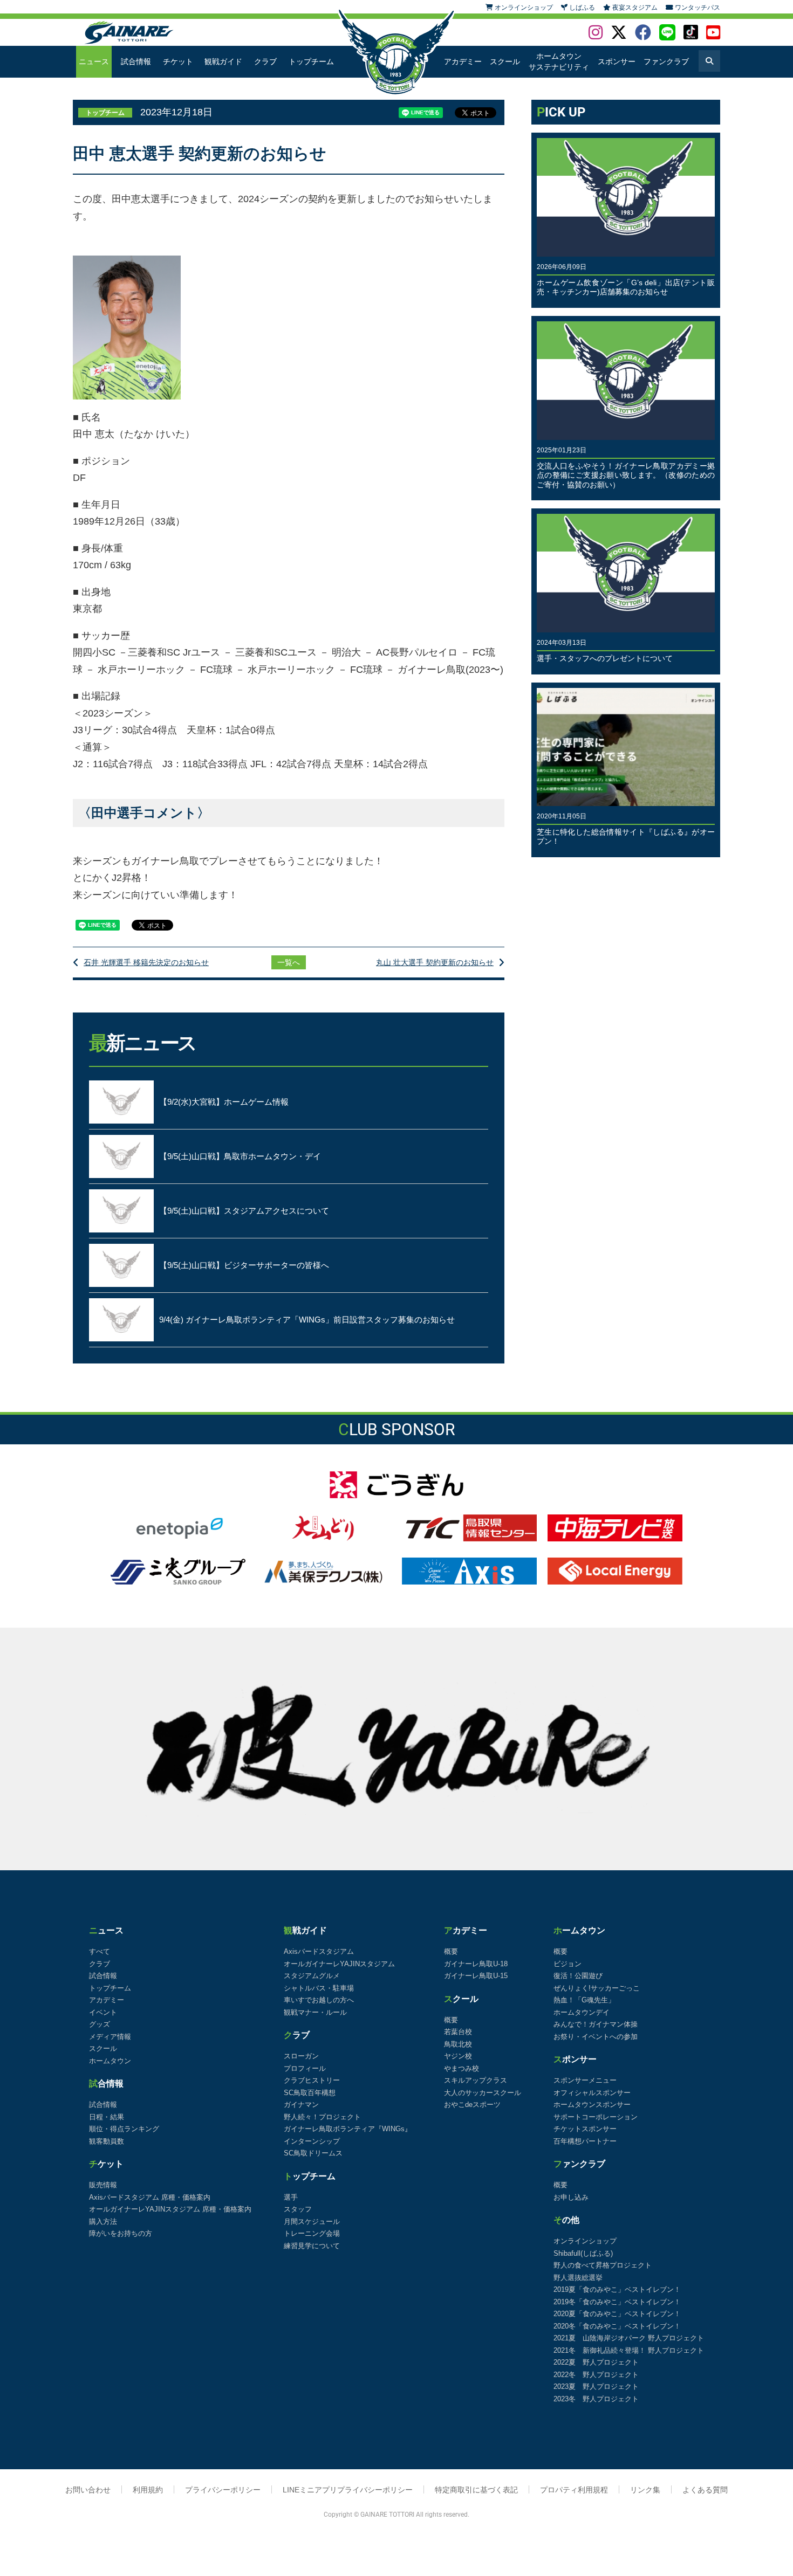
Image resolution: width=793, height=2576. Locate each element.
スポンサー (617, 61)
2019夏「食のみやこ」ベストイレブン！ (617, 2289)
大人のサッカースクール (483, 2093)
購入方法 (103, 2222)
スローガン (301, 2056)
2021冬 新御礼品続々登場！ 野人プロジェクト (629, 2350)
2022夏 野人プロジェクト (596, 2362)
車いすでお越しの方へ (319, 2000)
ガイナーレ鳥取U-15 (476, 1976)
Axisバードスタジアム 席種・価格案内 (150, 2197)
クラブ (265, 61)
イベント (103, 2012)
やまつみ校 (462, 2068)
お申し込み (571, 2197)
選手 (291, 2197)
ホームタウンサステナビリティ (559, 61)
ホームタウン (110, 2061)
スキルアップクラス (476, 2080)
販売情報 (103, 2185)
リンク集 (645, 2490)
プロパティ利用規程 (574, 2490)
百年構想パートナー (585, 2141)
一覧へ (289, 962)
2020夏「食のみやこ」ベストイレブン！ (617, 2314)
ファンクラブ (666, 61)
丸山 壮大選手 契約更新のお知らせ (435, 962)
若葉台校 (458, 2032)
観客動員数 (107, 2141)
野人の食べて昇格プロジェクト (603, 2265)
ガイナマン (301, 2105)
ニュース (94, 61)
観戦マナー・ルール (315, 2012)
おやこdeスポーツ (472, 2105)
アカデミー (463, 61)
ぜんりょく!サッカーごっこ (597, 1988)
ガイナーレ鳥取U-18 (476, 1964)
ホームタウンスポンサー (592, 2105)
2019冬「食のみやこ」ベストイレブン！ (617, 2302)
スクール (505, 61)
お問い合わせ (88, 2490)
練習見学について (312, 2246)
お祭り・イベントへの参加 (596, 2037)
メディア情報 (110, 2037)
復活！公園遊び (578, 1976)
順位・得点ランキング (124, 2129)
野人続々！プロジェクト (322, 2117)
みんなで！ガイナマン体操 (596, 2024)
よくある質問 (705, 2490)
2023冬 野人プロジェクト (596, 2399)
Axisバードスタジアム (319, 1951)
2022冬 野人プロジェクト (596, 2375)
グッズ (100, 2024)
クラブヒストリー (312, 2080)
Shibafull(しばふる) (583, 2253)
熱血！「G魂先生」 (584, 2000)
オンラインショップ (585, 2241)
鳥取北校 (458, 2044)
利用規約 (148, 2490)
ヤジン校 (458, 2056)
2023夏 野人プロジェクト (596, 2386)
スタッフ (298, 2209)
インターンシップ (312, 2141)
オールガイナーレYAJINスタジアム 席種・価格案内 (170, 2209)
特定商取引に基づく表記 (476, 2490)
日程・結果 (107, 2117)
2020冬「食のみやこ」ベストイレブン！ (617, 2326)
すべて (100, 1951)
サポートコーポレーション (596, 2117)
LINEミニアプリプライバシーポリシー (348, 2490)
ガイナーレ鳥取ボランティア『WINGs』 (348, 2129)
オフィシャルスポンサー (592, 2093)
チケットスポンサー (585, 2129)
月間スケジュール (312, 2222)
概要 (451, 1951)
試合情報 (136, 61)
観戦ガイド (223, 61)
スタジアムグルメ (312, 1976)
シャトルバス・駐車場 (319, 1988)
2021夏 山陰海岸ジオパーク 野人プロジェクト (629, 2338)
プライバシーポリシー (223, 2490)
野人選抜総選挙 (578, 2278)
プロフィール (305, 2068)
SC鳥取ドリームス (313, 2153)
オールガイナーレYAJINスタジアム (339, 1964)
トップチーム (311, 61)
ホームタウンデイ (582, 2012)
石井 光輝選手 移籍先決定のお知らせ (146, 962)
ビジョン (568, 1964)
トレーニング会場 (312, 2233)
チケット (178, 61)
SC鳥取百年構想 (310, 2093)
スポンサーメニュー (585, 2080)
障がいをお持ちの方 (121, 2233)
